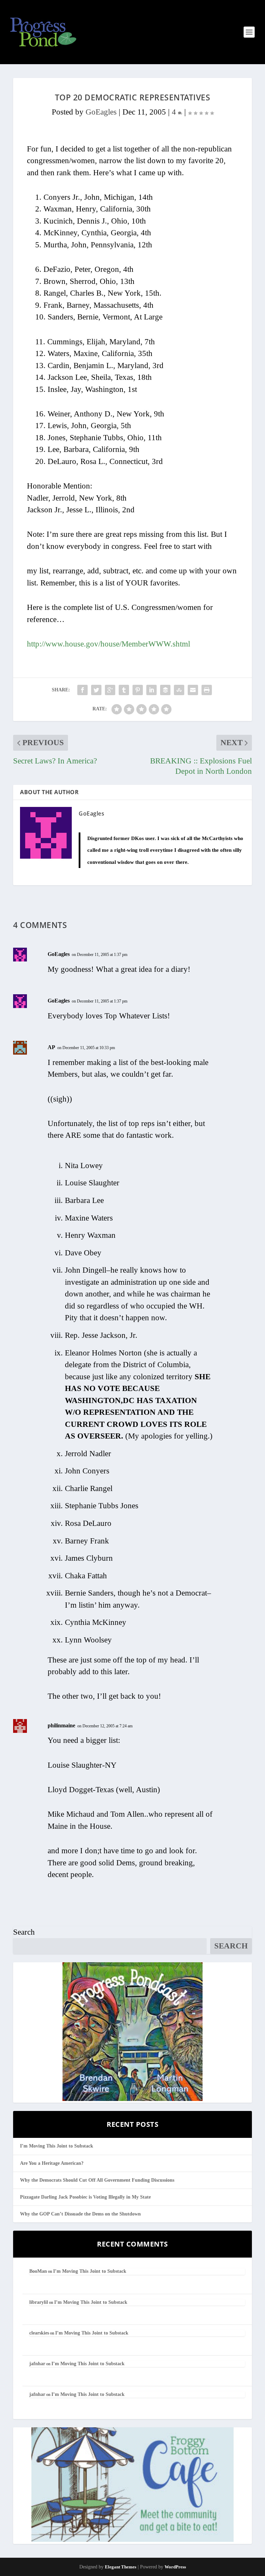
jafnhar (37, 2364)
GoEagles (101, 112)
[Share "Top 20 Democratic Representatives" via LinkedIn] (151, 690)
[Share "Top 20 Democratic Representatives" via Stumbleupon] (179, 690)
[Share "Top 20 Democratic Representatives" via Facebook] (82, 690)
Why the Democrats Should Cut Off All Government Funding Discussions (97, 2180)
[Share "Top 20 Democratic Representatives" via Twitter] (96, 690)
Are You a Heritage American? (52, 2163)
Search (24, 1932)
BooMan (38, 2271)
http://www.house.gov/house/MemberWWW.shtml (109, 644)
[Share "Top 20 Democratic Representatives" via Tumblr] (124, 690)
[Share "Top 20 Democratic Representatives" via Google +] (110, 690)
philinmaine (61, 1725)
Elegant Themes (121, 2567)
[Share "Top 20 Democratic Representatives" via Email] (193, 690)
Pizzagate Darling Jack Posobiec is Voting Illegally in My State (85, 2197)
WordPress (175, 2567)
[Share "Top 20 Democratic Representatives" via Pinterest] (138, 690)
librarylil (39, 2302)
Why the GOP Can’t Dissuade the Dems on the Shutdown (80, 2214)
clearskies (39, 2333)
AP (51, 1047)
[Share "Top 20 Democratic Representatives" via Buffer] (165, 690)
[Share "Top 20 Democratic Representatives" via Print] (207, 690)
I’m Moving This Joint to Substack (57, 2146)
